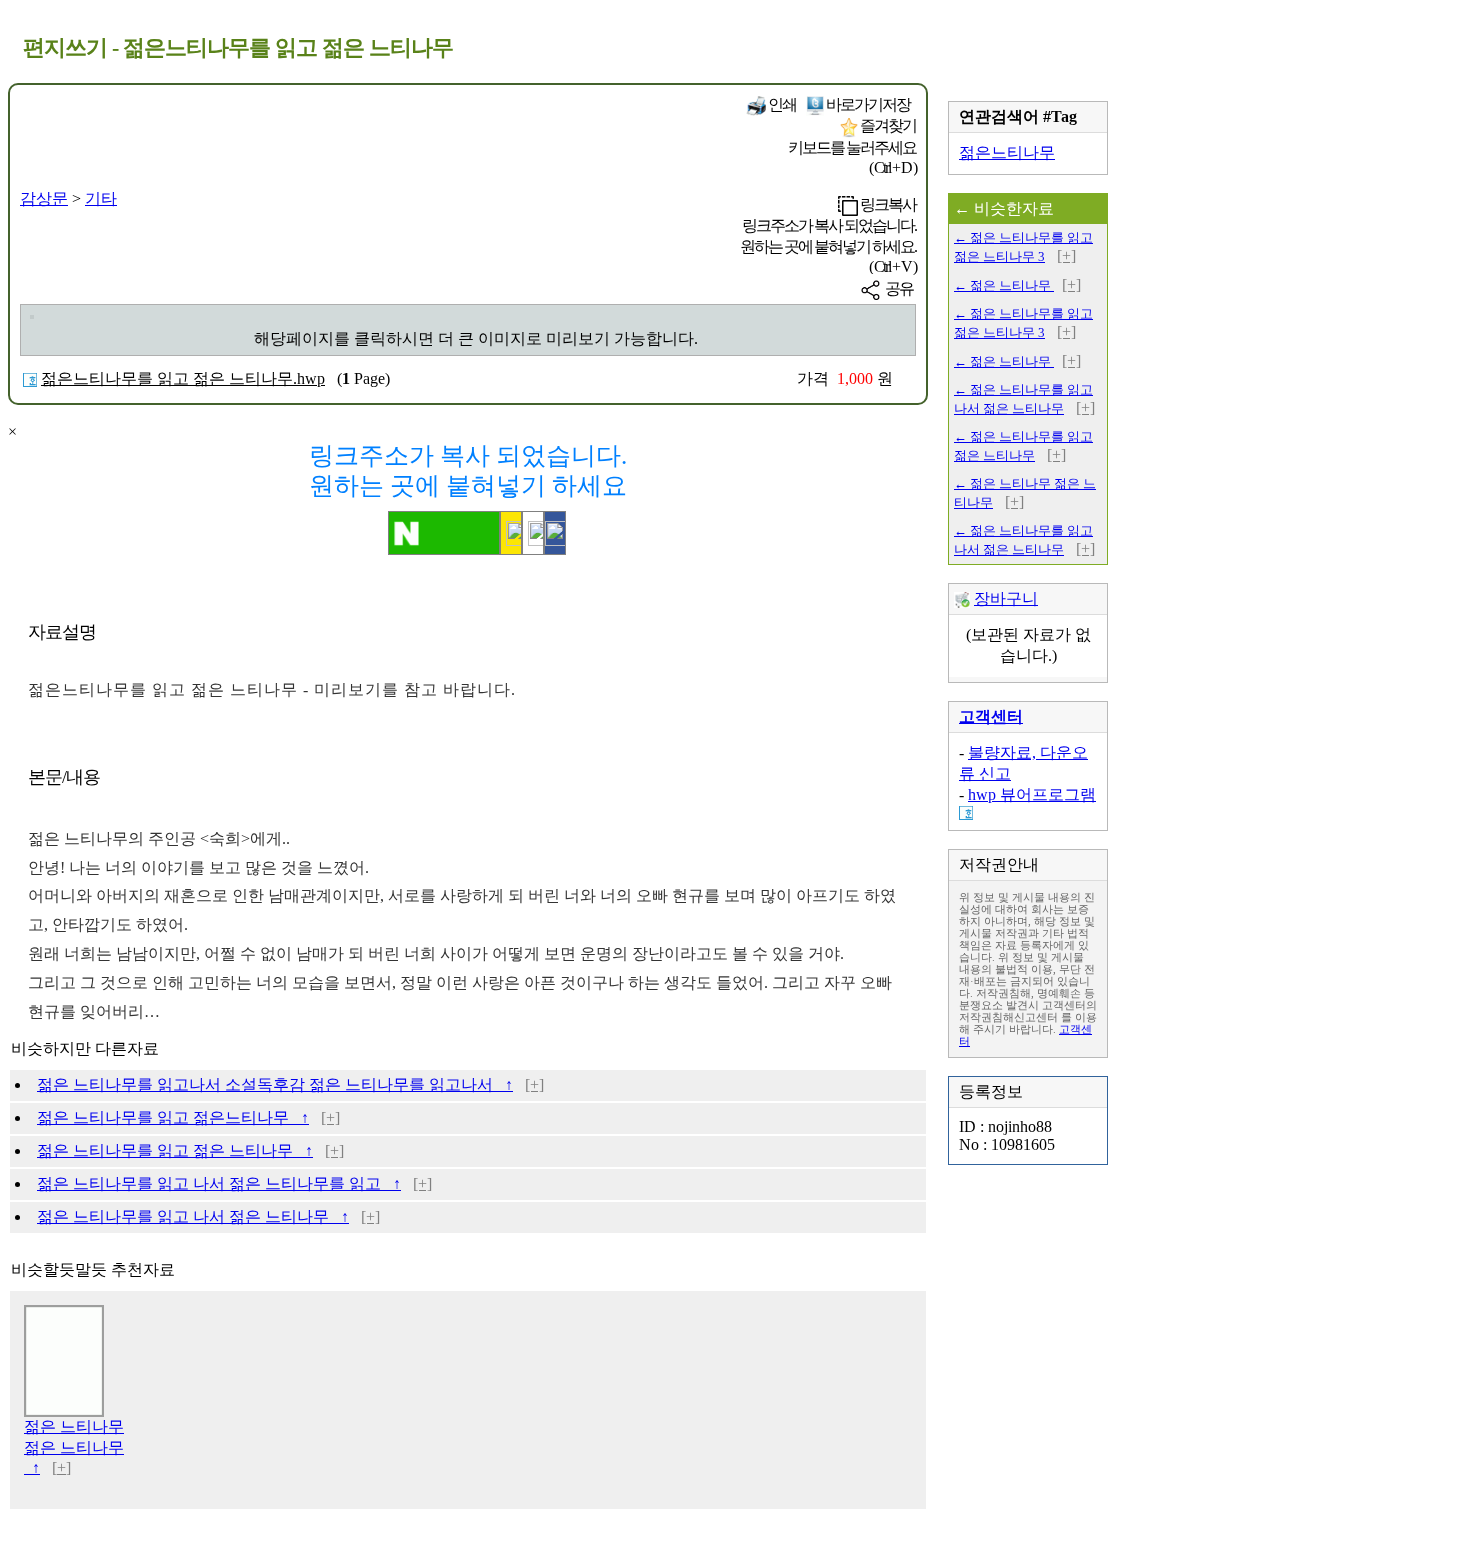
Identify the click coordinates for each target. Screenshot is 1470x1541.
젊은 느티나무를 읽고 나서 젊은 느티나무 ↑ (193, 1216)
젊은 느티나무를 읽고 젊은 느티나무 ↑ (175, 1150)
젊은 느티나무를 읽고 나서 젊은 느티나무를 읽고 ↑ (219, 1183)
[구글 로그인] (533, 533)
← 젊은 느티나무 (1004, 285)
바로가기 (867, 104)
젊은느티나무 (1007, 152)
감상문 (44, 198)
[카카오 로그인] (511, 533)
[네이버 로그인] (444, 533)
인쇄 (781, 104)
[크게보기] (32, 317)
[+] (534, 1084)
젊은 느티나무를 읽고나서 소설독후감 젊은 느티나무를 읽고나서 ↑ (275, 1084)
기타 (101, 198)
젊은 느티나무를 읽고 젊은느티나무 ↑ (173, 1117)
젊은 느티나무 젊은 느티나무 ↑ (74, 1447)
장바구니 (1006, 598)
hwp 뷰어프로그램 (1032, 794)
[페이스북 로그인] (555, 533)
